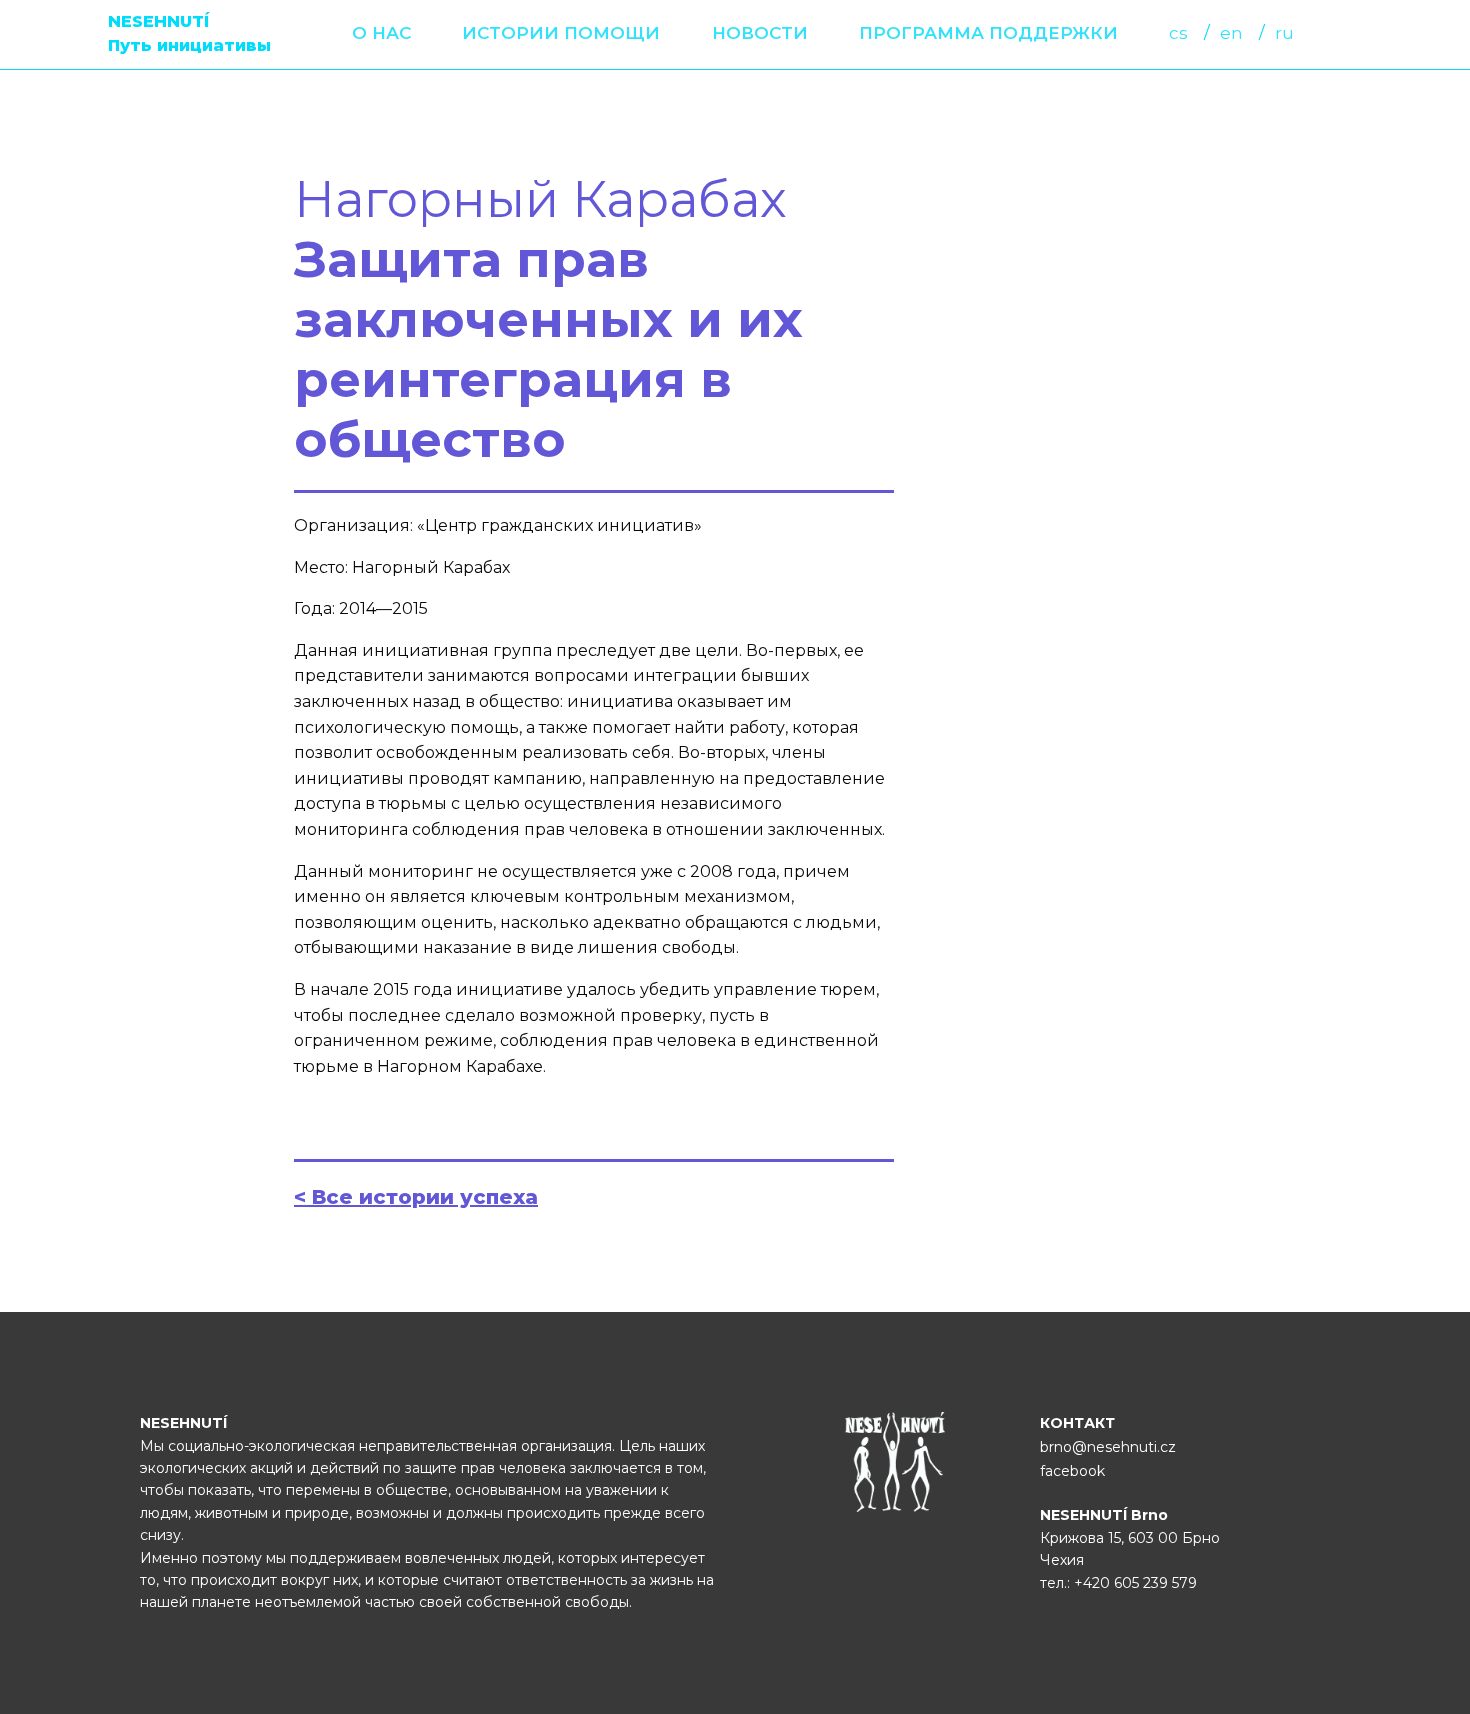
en (1231, 33)
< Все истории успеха (416, 1197)
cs (1178, 33)
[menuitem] (381, 33)
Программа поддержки (988, 33)
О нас (381, 33)
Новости (760, 33)
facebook (1072, 1471)
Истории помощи (561, 33)
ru (1284, 33)
